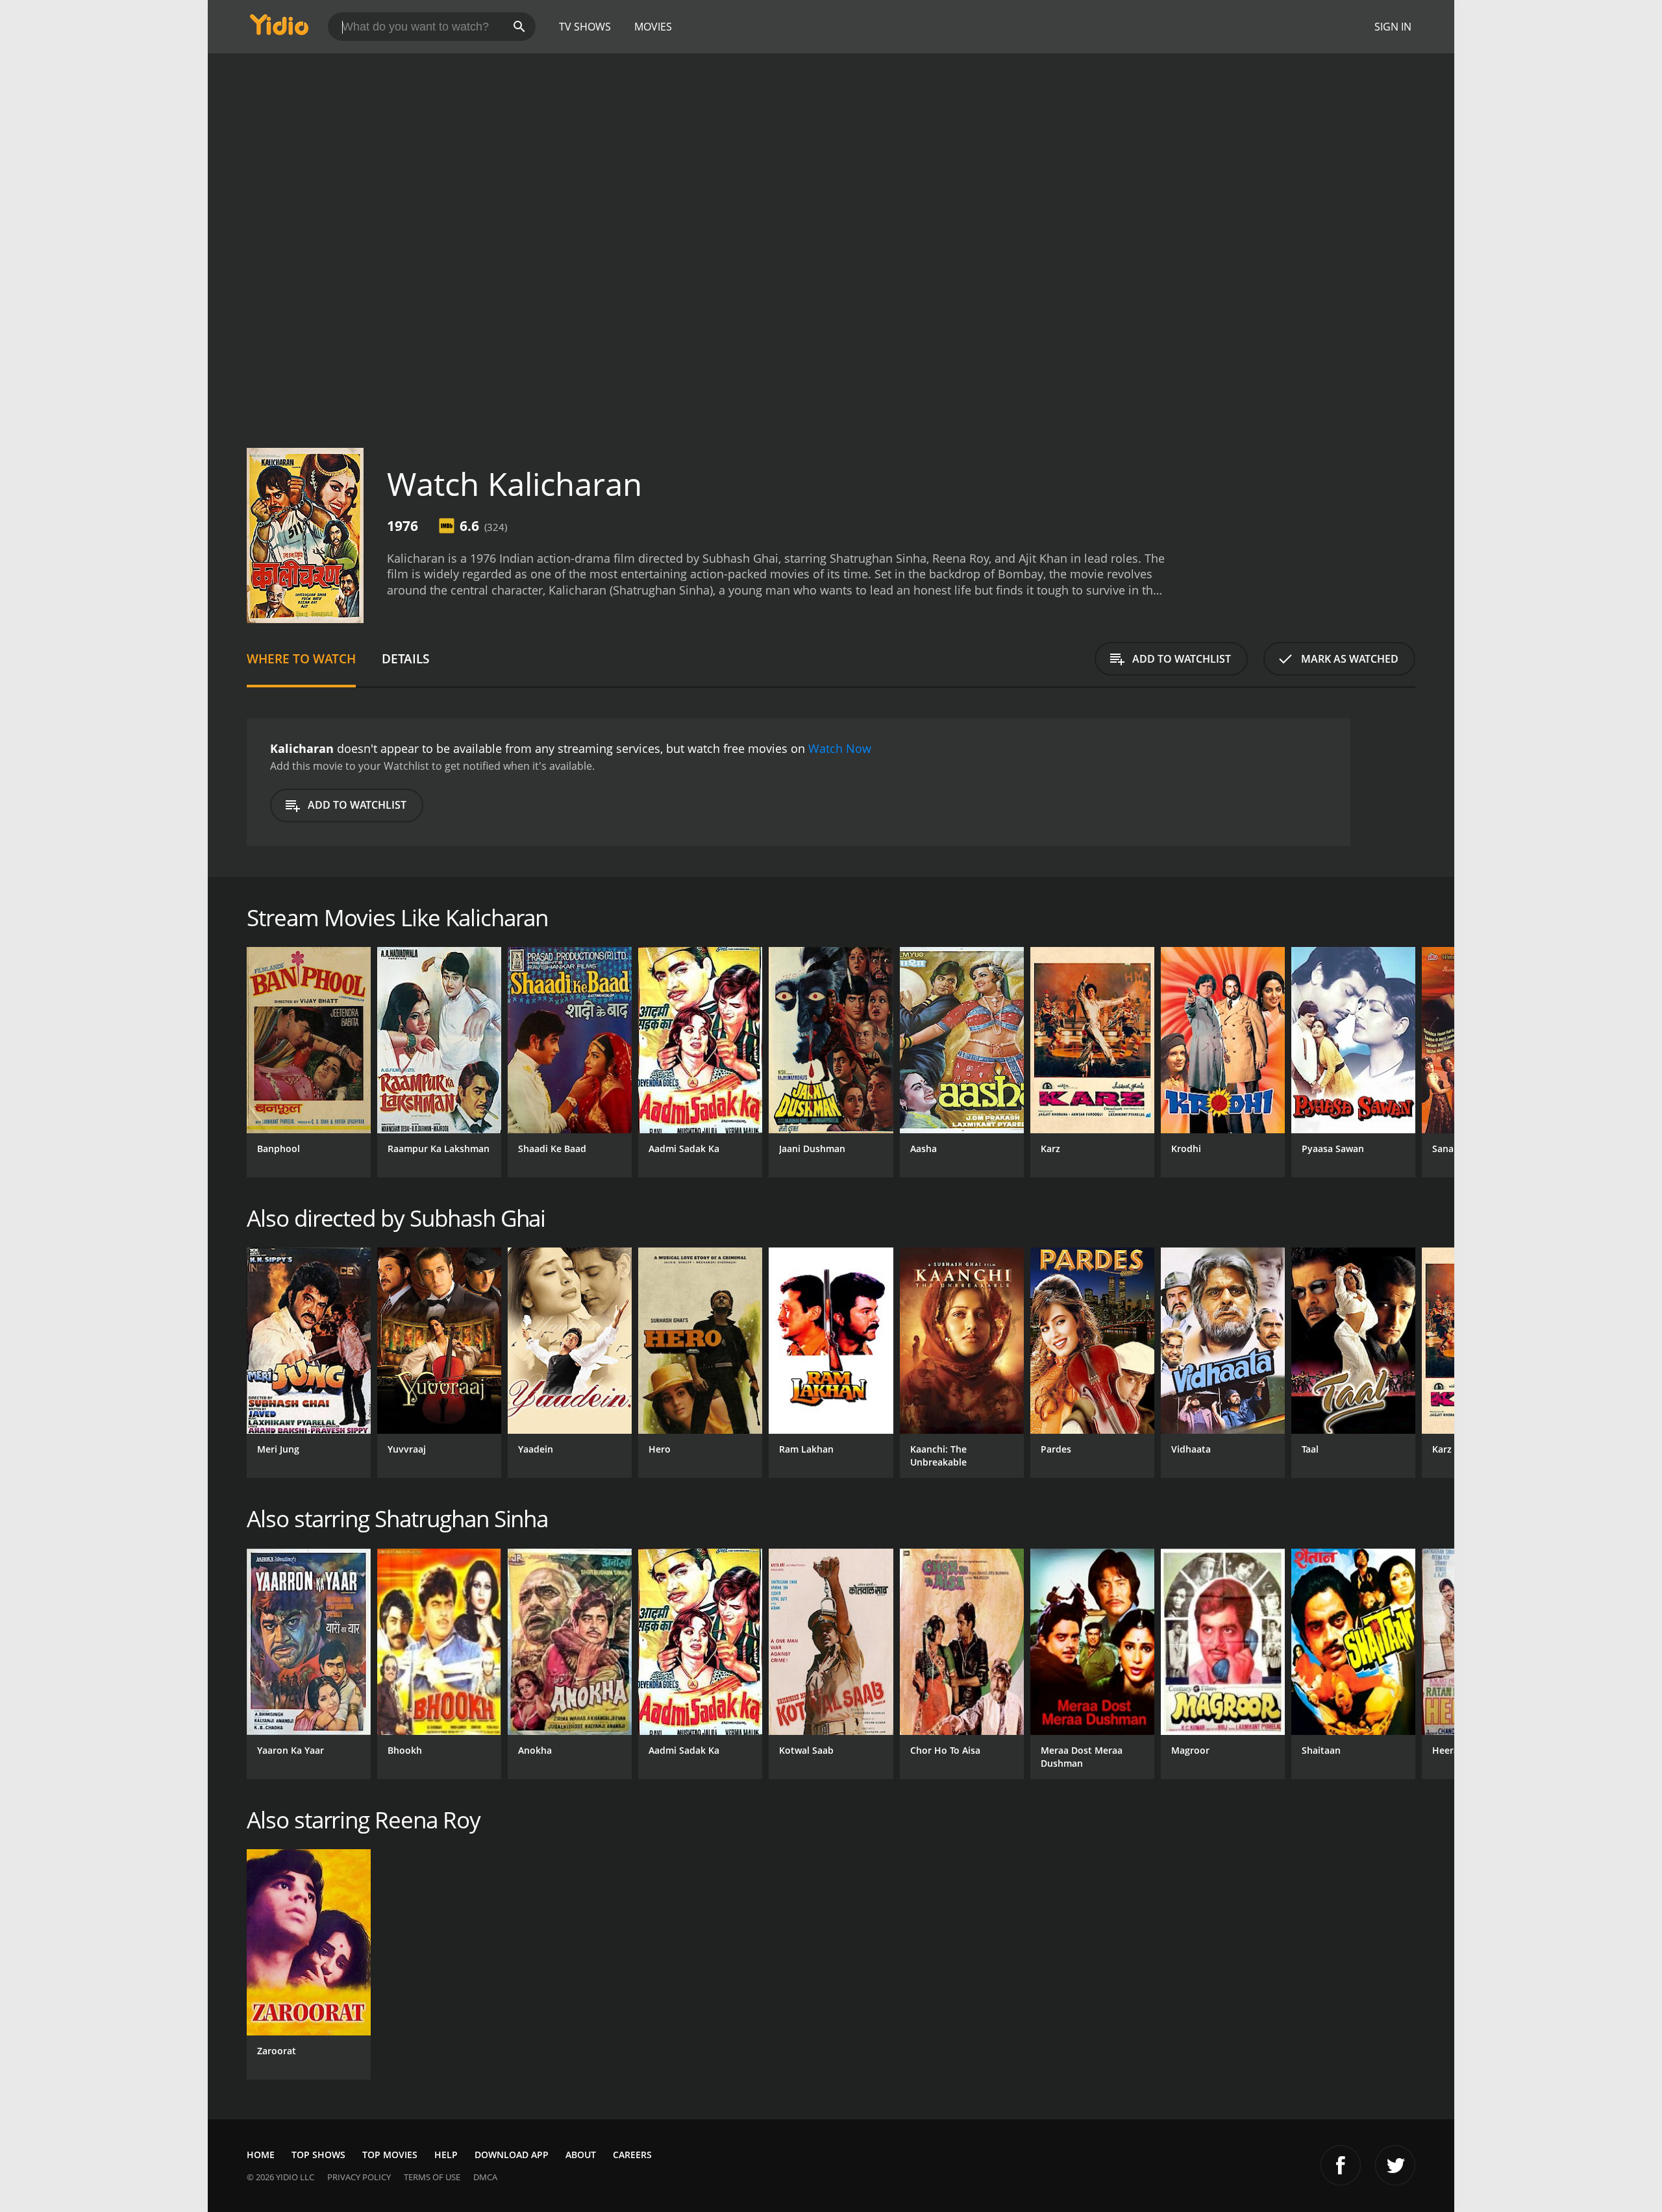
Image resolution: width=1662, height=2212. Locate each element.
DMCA (485, 2177)
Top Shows (318, 2155)
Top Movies (390, 2155)
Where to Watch (301, 658)
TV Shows (585, 27)
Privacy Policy (359, 2177)
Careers (632, 2155)
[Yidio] (279, 29)
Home (261, 2155)
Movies (653, 27)
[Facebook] (1341, 2165)
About (581, 2155)
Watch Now (840, 748)
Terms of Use (432, 2177)
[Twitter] (1395, 2165)
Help (446, 2155)
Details (405, 658)
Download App (512, 2155)
